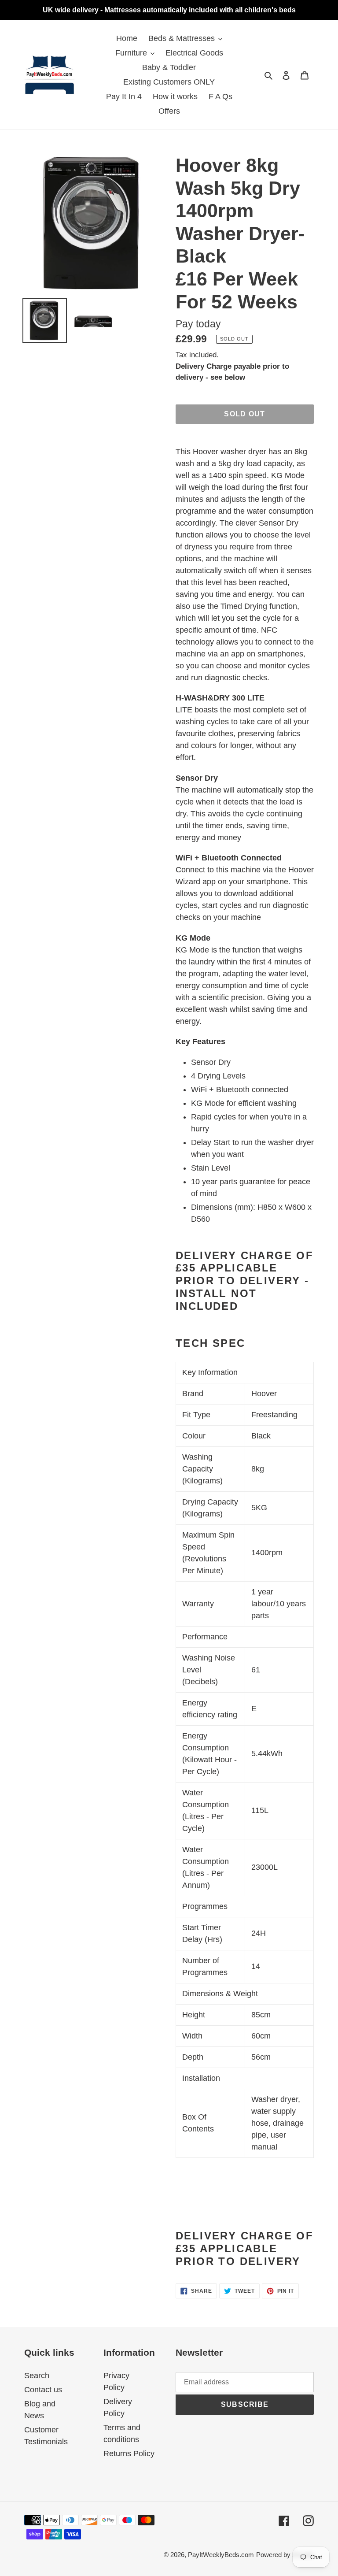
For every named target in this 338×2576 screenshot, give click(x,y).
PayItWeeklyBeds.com (221, 2555)
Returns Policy (129, 2454)
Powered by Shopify (285, 2555)
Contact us (43, 2390)
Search (37, 2376)
